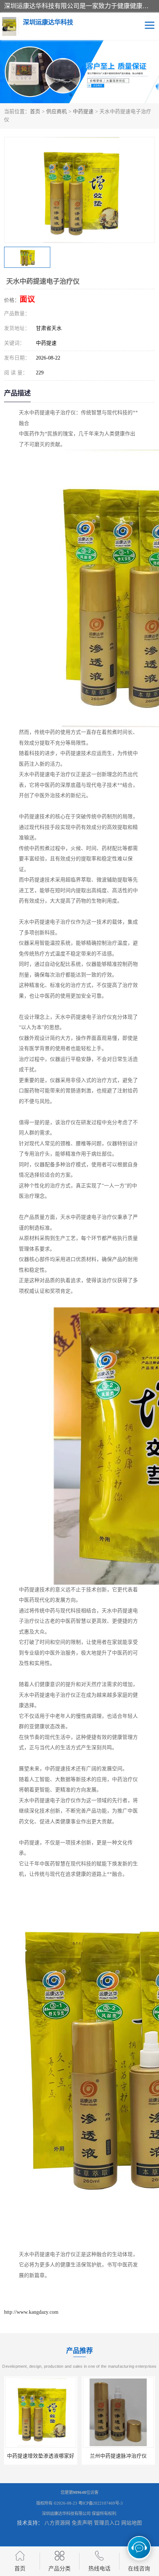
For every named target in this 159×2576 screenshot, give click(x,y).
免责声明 (82, 2523)
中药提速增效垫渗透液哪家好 (41, 2456)
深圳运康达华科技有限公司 (66, 2513)
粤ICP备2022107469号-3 (101, 2503)
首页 (35, 112)
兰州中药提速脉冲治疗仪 (118, 2456)
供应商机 (57, 112)
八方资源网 (57, 2523)
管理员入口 (107, 2523)
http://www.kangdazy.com (31, 2312)
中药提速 (83, 112)
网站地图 (132, 2523)
